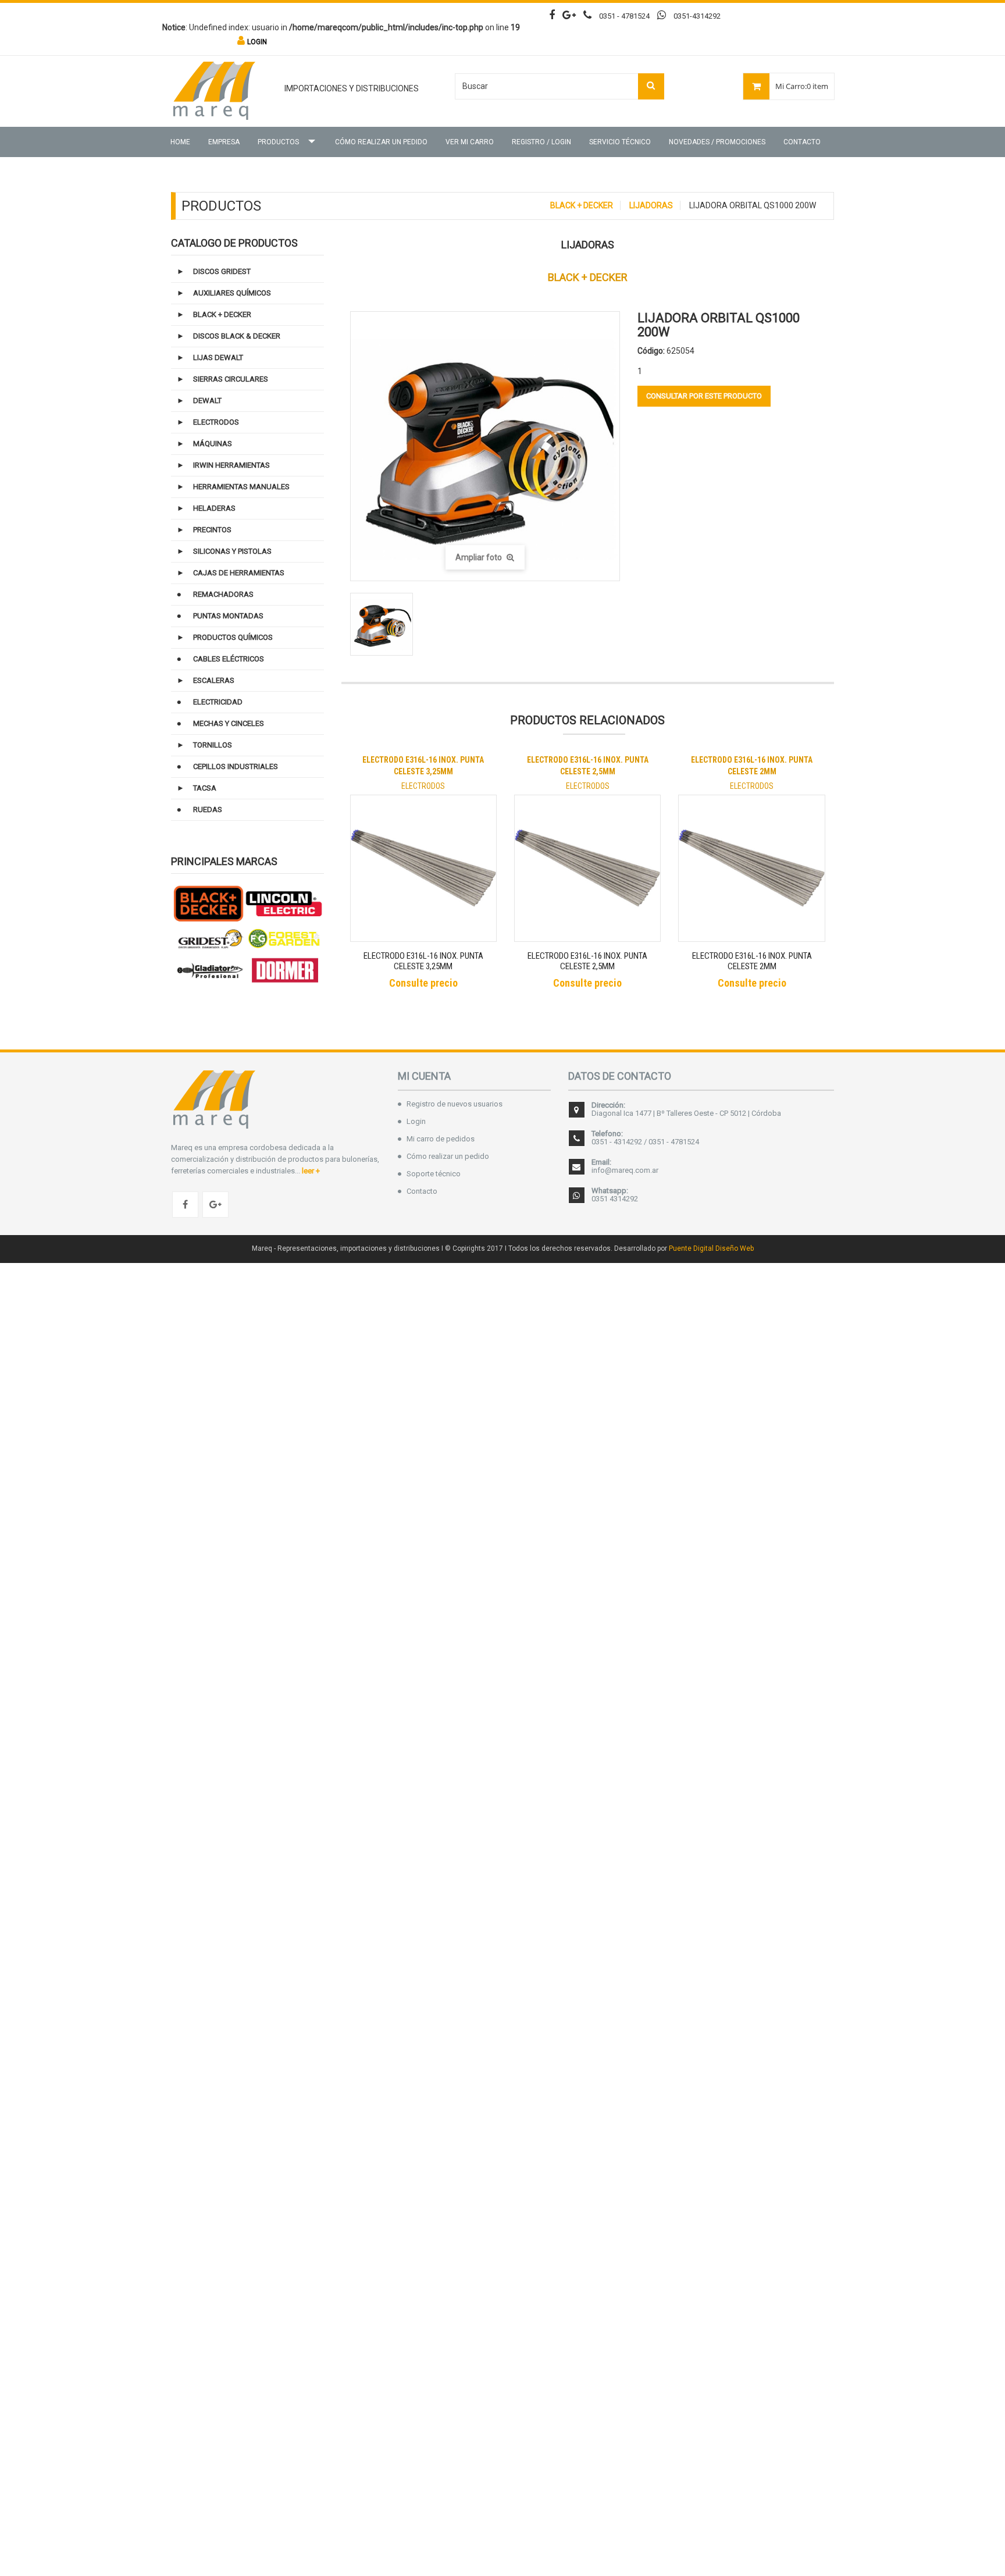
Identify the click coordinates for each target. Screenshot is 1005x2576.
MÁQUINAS (213, 444)
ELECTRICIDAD (218, 702)
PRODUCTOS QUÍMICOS (233, 637)
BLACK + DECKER (582, 205)
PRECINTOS (212, 530)
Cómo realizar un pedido (381, 142)
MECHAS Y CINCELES (229, 723)
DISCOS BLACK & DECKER (237, 336)
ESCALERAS (214, 680)
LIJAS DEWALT (218, 357)
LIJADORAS (651, 205)
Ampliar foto (480, 557)
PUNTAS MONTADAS (228, 616)
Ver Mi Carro (470, 142)
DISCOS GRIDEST (222, 271)
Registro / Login (541, 142)
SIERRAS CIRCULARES (231, 379)
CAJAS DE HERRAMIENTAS (239, 573)
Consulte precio (423, 983)
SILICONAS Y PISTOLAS (232, 551)
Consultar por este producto (704, 396)
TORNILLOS (213, 745)
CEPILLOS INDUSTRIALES (236, 766)
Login (416, 1121)
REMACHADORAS (223, 594)
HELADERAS (214, 508)
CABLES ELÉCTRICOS (229, 659)
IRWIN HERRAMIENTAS (231, 465)
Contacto (802, 142)
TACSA (205, 788)
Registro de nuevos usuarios (455, 1104)
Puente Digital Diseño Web (711, 1248)
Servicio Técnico (620, 142)
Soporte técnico (434, 1174)
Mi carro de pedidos (441, 1139)
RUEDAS (208, 810)
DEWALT (207, 401)
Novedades (717, 142)
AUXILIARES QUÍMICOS (232, 293)
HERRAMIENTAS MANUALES (241, 487)
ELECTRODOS (216, 422)
